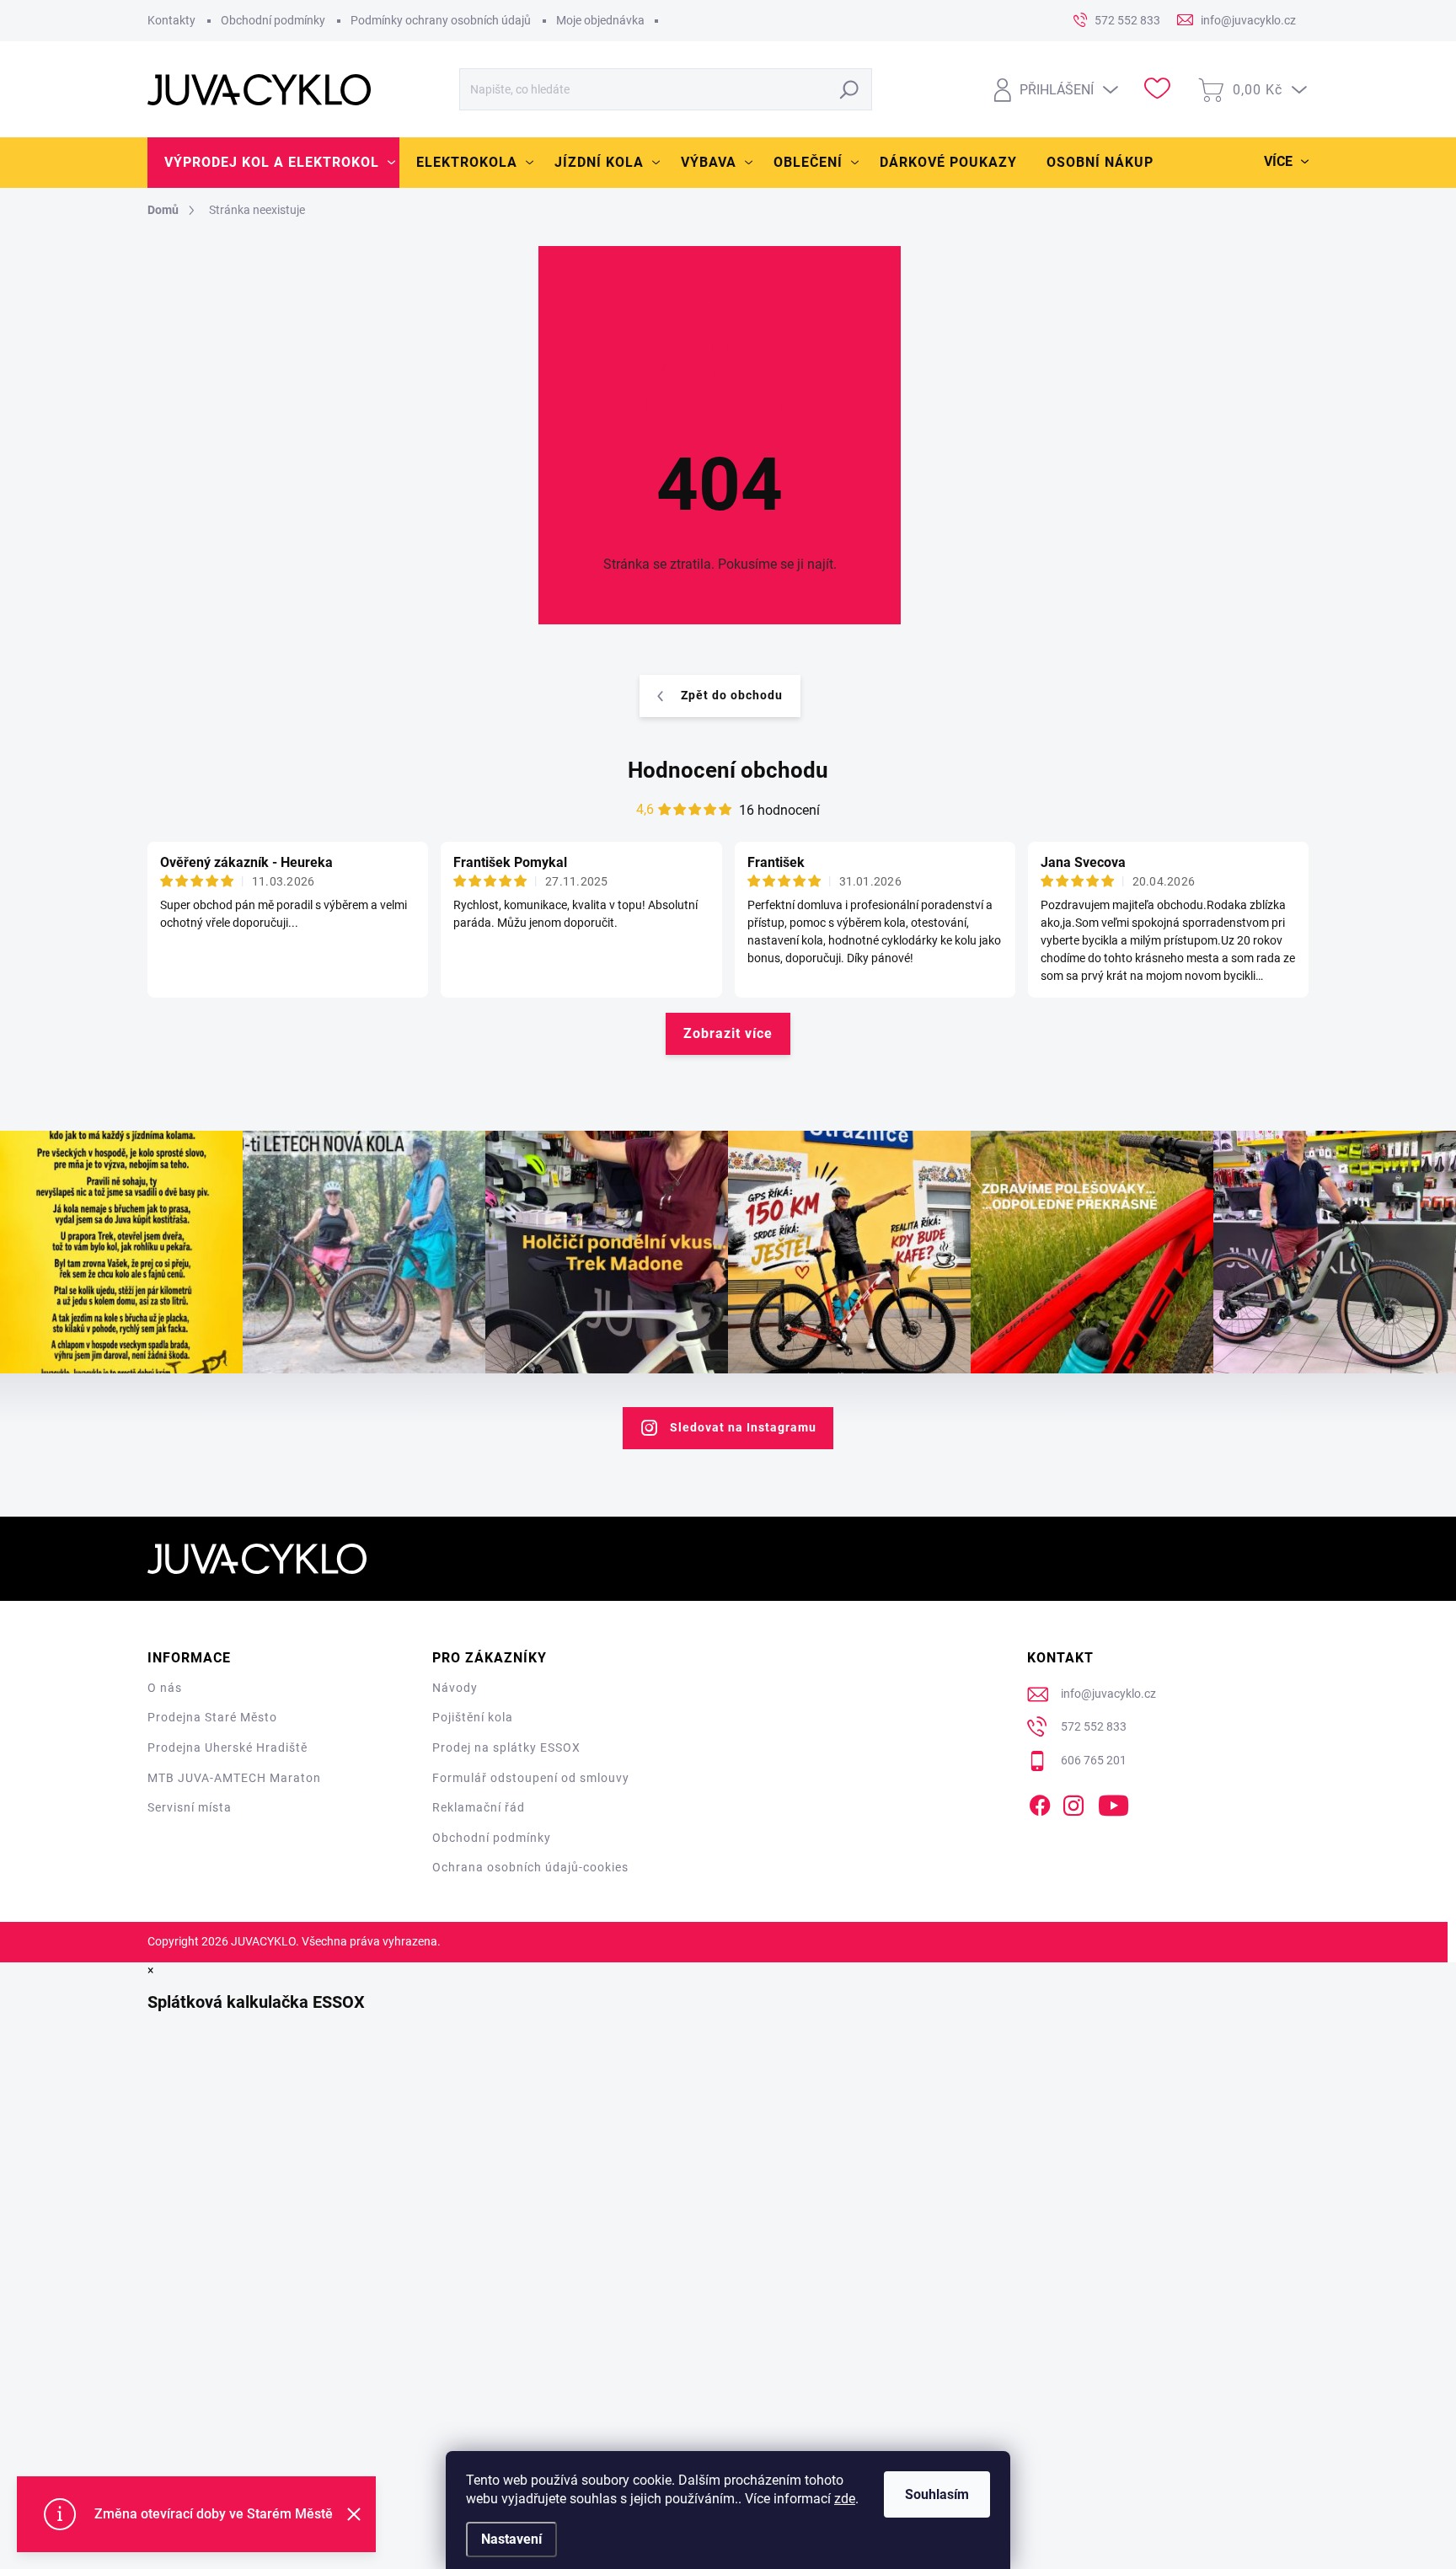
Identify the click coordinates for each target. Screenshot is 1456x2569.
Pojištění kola (473, 1717)
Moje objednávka (600, 20)
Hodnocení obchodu (728, 770)
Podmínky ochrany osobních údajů (441, 20)
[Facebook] (1040, 1803)
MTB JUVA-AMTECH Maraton (234, 1778)
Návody (455, 1688)
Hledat (850, 89)
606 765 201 (1094, 1760)
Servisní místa (190, 1807)
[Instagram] (1073, 1803)
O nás (165, 1688)
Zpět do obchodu (732, 695)
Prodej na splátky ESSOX (506, 1747)
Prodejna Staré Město (212, 1717)
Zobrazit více (728, 1033)
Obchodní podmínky (273, 20)
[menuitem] (273, 163)
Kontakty (171, 20)
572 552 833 (1094, 1726)
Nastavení (511, 2539)
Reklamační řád (479, 1807)
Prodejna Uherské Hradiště (227, 1747)
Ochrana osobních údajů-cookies (530, 1867)
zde (845, 2499)
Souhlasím (937, 2494)
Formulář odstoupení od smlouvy (531, 1778)
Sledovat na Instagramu (743, 1427)
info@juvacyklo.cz (1108, 1694)
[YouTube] (1113, 1803)
